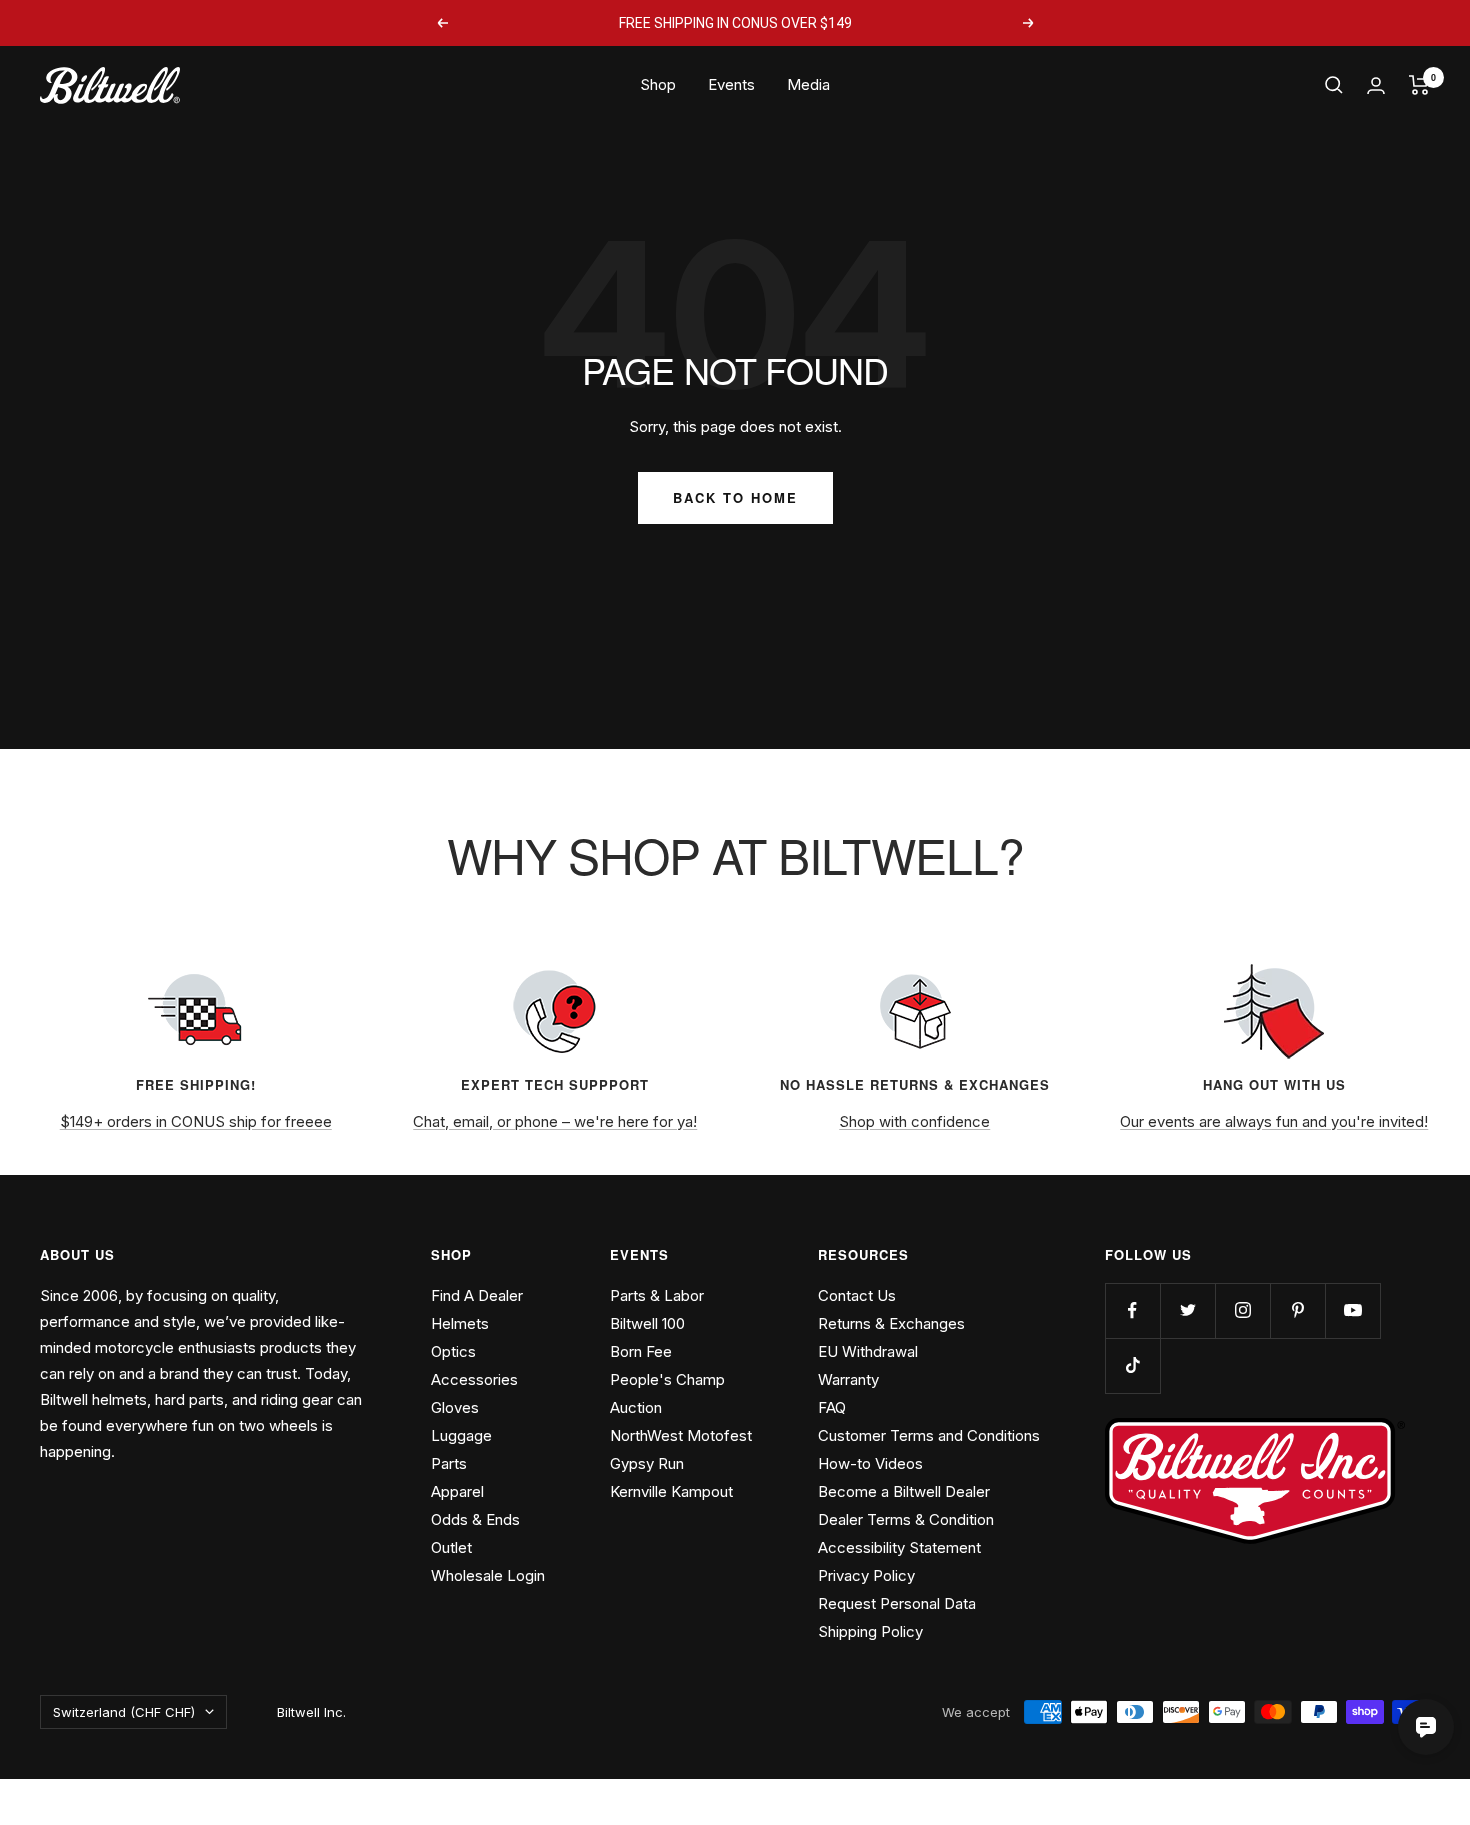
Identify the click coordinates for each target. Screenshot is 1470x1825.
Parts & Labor (657, 1295)
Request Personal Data (897, 1603)
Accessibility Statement (899, 1547)
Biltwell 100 (647, 1323)
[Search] (1334, 85)
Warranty (848, 1379)
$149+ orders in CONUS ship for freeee (196, 1121)
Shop (658, 84)
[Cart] (1419, 85)
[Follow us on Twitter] (1187, 1310)
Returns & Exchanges (891, 1323)
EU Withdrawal (868, 1351)
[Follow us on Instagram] (1242, 1310)
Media (808, 84)
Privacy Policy (866, 1575)
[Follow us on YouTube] (1352, 1310)
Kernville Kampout (671, 1491)
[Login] (1376, 85)
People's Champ (667, 1379)
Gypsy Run (647, 1463)
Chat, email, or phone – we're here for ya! (555, 1121)
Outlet (451, 1547)
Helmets (460, 1323)
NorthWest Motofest (681, 1435)
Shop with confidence (914, 1121)
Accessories (474, 1379)
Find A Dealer (477, 1295)
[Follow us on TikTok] (1132, 1365)
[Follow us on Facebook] (1132, 1310)
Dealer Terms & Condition (906, 1519)
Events (731, 84)
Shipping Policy (870, 1631)
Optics (453, 1351)
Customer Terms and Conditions (929, 1435)
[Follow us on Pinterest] (1297, 1310)
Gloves (455, 1407)
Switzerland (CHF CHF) (124, 1712)
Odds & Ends (475, 1519)
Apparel (457, 1491)
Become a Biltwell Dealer (904, 1491)
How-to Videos (870, 1463)
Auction (636, 1407)
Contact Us (857, 1295)
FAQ (832, 1407)
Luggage (461, 1435)
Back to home (735, 497)
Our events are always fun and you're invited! (1274, 1121)
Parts (449, 1463)
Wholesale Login (488, 1575)
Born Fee (641, 1351)
